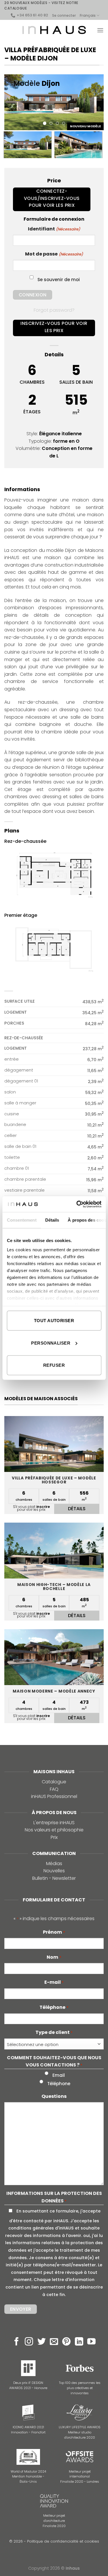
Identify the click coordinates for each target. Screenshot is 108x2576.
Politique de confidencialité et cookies (63, 2541)
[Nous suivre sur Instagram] (29, 2342)
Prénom (54, 1932)
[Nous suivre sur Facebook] (17, 2342)
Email (59, 2075)
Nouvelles (54, 1871)
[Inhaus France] (54, 30)
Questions (54, 2096)
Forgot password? (54, 310)
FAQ (54, 1789)
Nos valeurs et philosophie (54, 1830)
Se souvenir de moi (59, 280)
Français (88, 15)
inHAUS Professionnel (54, 1796)
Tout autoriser (54, 1321)
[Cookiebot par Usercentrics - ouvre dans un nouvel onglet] (77, 1204)
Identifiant (54, 229)
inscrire (43, 1507)
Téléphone (54, 2007)
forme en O (66, 441)
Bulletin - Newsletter (54, 1878)
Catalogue (54, 1782)
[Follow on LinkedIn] (79, 2342)
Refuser (54, 1365)
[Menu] (100, 30)
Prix (54, 1837)
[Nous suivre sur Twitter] (42, 2342)
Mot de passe (54, 254)
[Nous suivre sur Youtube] (91, 2342)
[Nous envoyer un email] (54, 2342)
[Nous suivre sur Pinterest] (66, 2342)
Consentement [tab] (21, 1220)
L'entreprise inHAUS (54, 1823)
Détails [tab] (52, 1220)
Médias (54, 1864)
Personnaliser (51, 1343)
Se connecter (64, 15)
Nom (54, 1957)
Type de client (54, 2032)
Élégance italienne (60, 434)
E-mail (54, 1982)
